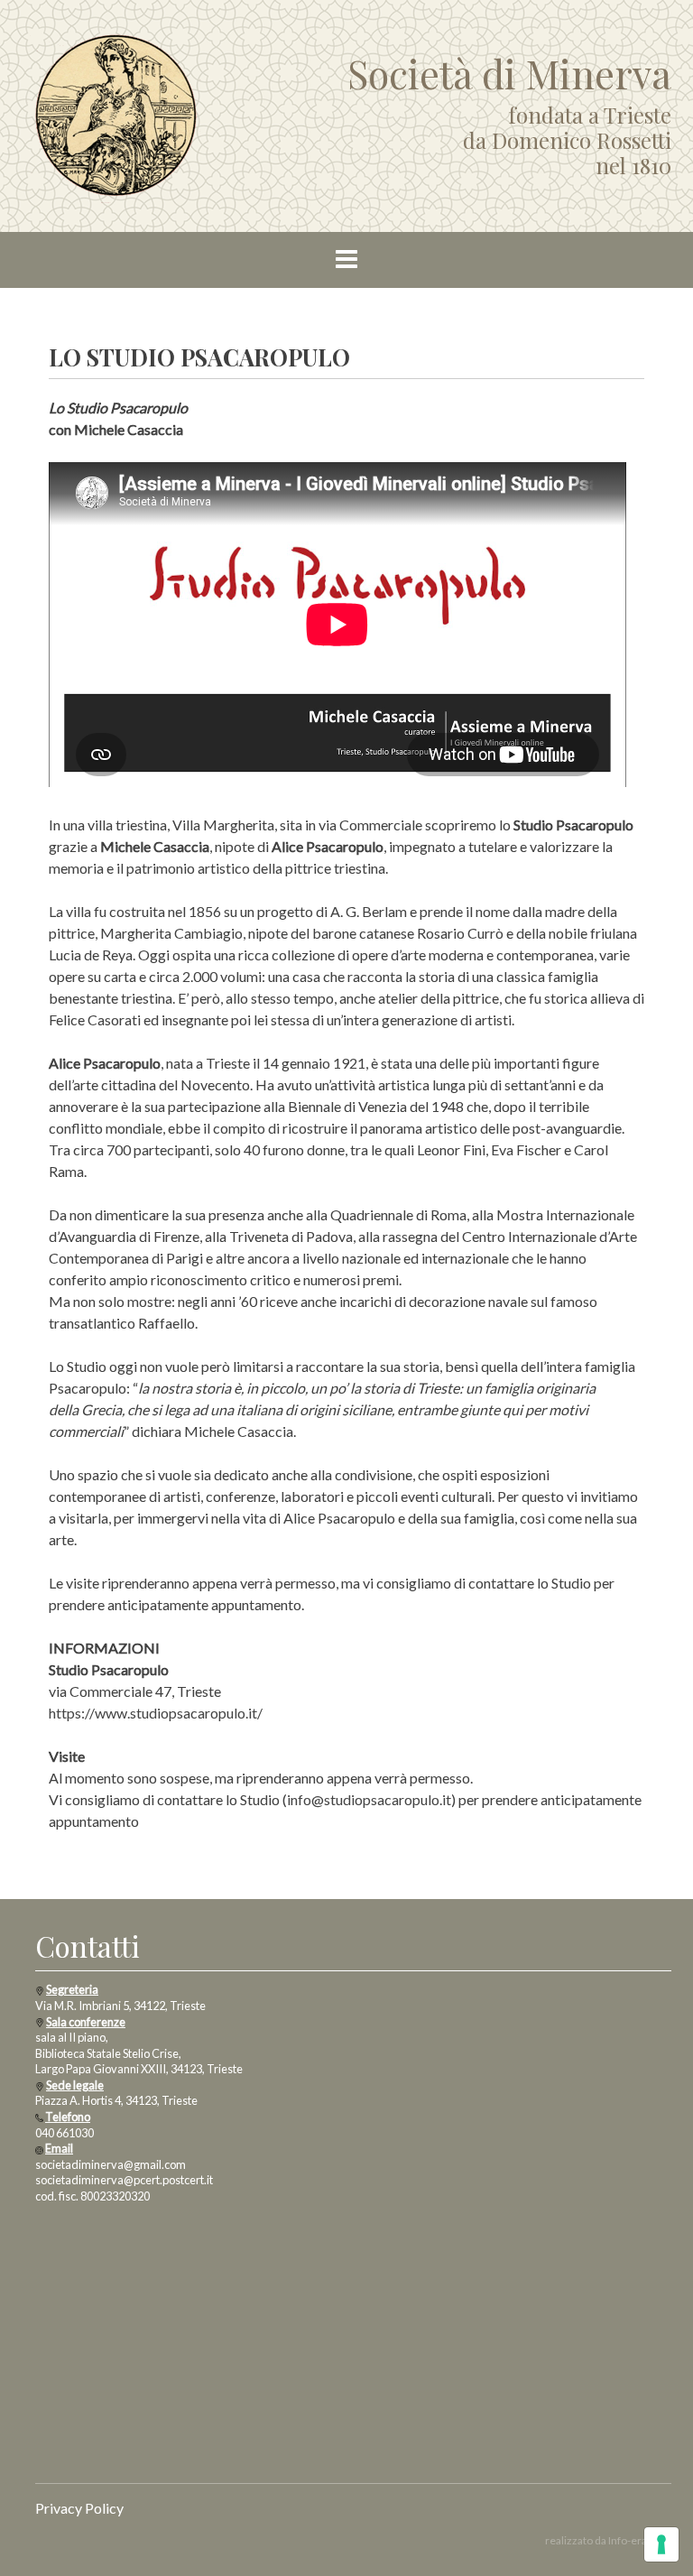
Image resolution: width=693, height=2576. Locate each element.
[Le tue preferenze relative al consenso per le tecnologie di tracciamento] (661, 2544)
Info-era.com (640, 2540)
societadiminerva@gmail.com (111, 2164)
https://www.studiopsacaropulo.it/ (156, 1713)
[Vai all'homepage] (116, 113)
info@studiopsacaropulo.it (369, 1799)
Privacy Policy (79, 2508)
